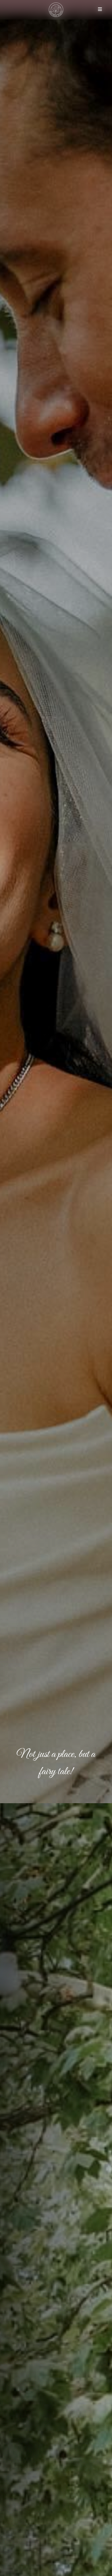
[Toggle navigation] (100, 10)
